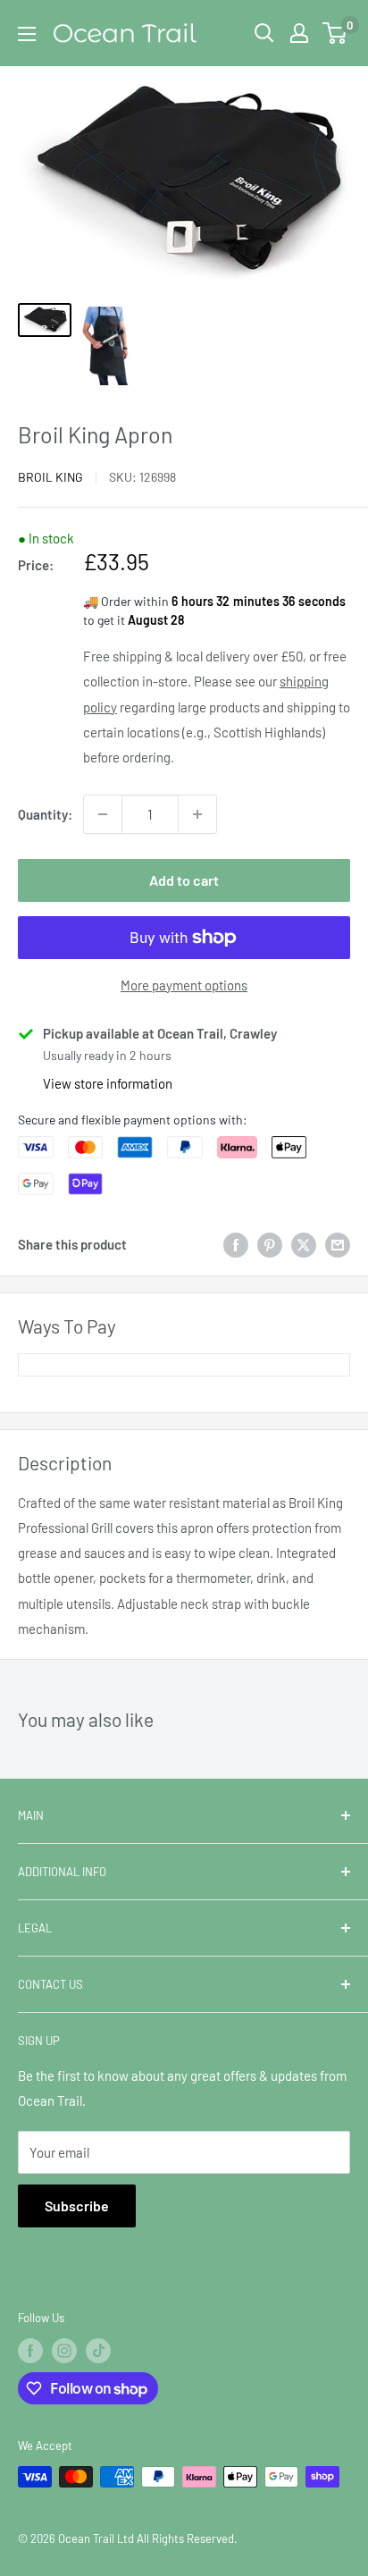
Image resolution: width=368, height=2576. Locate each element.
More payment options (184, 985)
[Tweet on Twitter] (304, 1244)
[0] (335, 33)
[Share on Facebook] (236, 1244)
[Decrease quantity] (103, 814)
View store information (108, 1083)
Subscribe (77, 2206)
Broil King (50, 477)
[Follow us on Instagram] (64, 2351)
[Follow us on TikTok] (98, 2351)
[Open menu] (27, 34)
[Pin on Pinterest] (270, 1244)
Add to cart (184, 880)
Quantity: (45, 814)
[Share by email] (338, 1244)
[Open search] (264, 33)
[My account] (299, 33)
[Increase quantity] (197, 814)
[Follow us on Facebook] (30, 2351)
